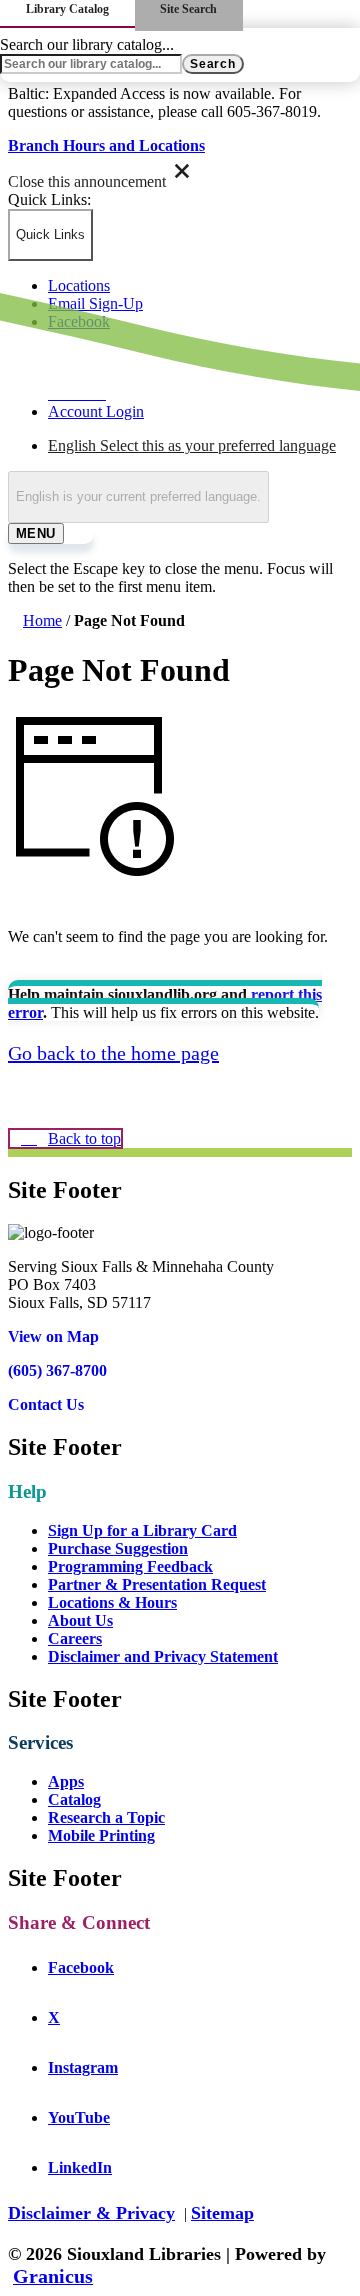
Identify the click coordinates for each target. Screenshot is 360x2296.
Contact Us (46, 1404)
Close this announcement (87, 181)
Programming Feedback (130, 1566)
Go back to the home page (113, 1053)
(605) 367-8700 (57, 1370)
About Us (80, 1620)
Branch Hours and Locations (106, 145)
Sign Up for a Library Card (142, 1530)
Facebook (101, 1967)
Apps (66, 1781)
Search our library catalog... (87, 44)
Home (42, 620)
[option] (200, 446)
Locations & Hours (112, 1602)
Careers (75, 1638)
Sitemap (222, 2213)
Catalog (74, 1799)
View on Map (53, 1336)
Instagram (103, 2067)
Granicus (53, 2276)
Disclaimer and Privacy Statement (163, 1656)
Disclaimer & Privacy (91, 2213)
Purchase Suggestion (118, 1548)
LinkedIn (100, 2167)
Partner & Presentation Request (157, 1584)
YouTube (99, 2117)
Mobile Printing (101, 1835)
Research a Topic (106, 1817)
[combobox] (138, 497)
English (192, 445)
